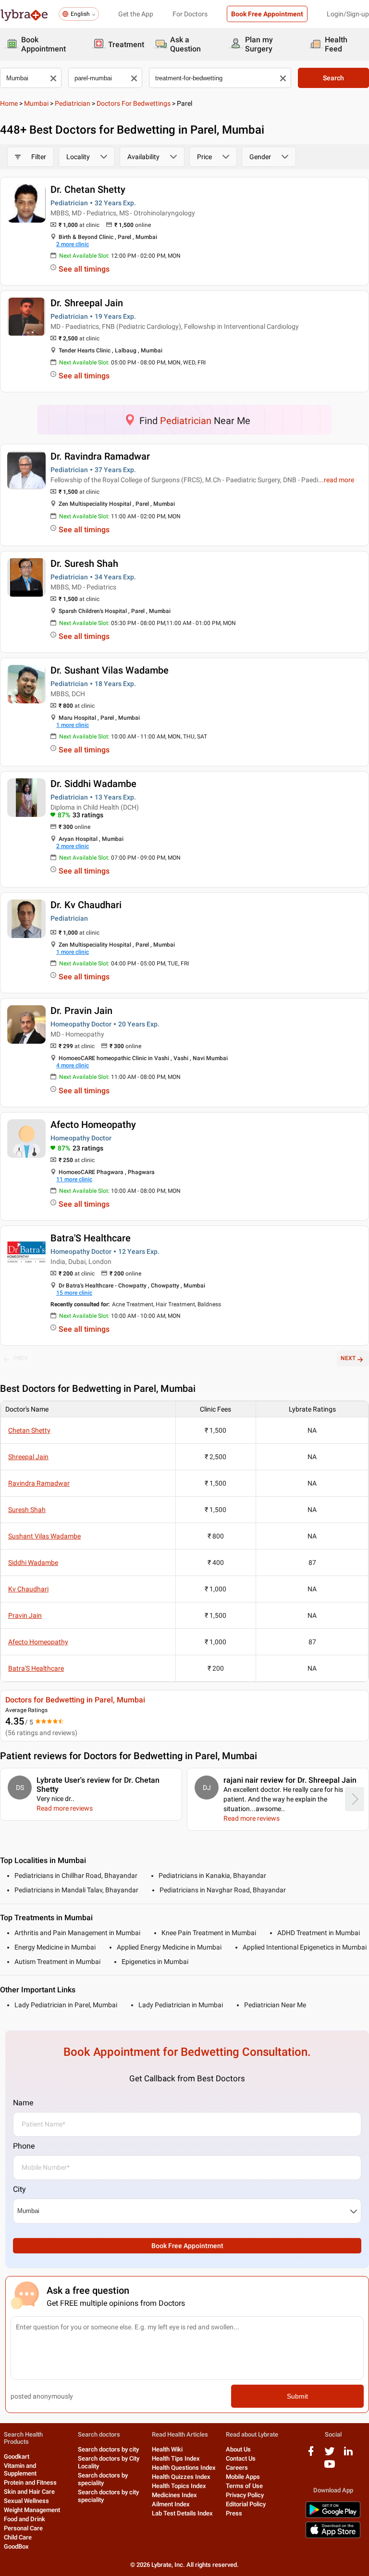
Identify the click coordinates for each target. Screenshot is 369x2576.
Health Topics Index (179, 2486)
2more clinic (73, 244)
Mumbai (36, 103)
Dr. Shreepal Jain (87, 303)
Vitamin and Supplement (20, 2470)
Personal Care (23, 2528)
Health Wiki (167, 2449)
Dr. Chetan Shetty (88, 189)
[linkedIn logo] (348, 2455)
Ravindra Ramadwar (39, 1483)
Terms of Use (244, 2486)
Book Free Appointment (267, 14)
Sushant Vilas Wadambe (44, 1536)
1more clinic (73, 725)
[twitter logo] (330, 2455)
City (19, 2189)
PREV (21, 1358)
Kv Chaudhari (28, 1589)
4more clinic (73, 1065)
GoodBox (16, 2546)
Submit (297, 2396)
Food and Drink (25, 2519)
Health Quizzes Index (181, 2477)
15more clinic (74, 1293)
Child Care (18, 2537)
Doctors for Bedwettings (134, 103)
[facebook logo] (311, 2455)
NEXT (348, 1358)
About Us (238, 2449)
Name (23, 2103)
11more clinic (74, 1179)
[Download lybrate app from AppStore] (333, 2536)
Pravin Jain (25, 1615)
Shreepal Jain (28, 1457)
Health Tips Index (176, 2458)
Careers (237, 2468)
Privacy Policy (245, 2495)
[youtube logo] (330, 2468)
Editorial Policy (246, 2504)
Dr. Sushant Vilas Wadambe (110, 670)
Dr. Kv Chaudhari (86, 905)
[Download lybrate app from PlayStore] (333, 2516)
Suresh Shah (27, 1510)
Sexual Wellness (26, 2501)
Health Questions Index (184, 2468)
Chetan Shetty (29, 1430)
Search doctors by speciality (103, 2479)
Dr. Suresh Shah (84, 563)
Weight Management (32, 2510)
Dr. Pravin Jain (81, 1011)
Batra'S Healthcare (91, 1238)
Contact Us (241, 2458)
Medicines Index (174, 2495)
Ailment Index (171, 2504)
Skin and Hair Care (29, 2492)
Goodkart (17, 2457)
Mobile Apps (243, 2477)
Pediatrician (73, 103)
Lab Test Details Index (182, 2513)
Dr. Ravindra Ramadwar (100, 456)
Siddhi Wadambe (33, 1563)
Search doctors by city (108, 2449)
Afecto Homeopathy (93, 1125)
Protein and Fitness (30, 2482)
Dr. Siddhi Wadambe (93, 784)
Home (9, 103)
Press (234, 2513)
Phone (24, 2146)
